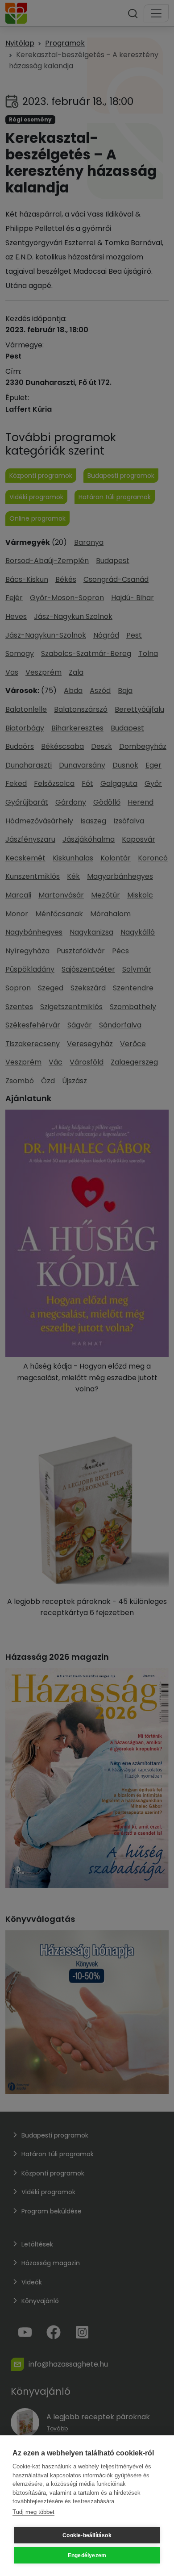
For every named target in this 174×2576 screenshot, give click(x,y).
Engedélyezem (87, 2555)
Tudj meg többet (33, 2512)
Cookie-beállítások (87, 2535)
